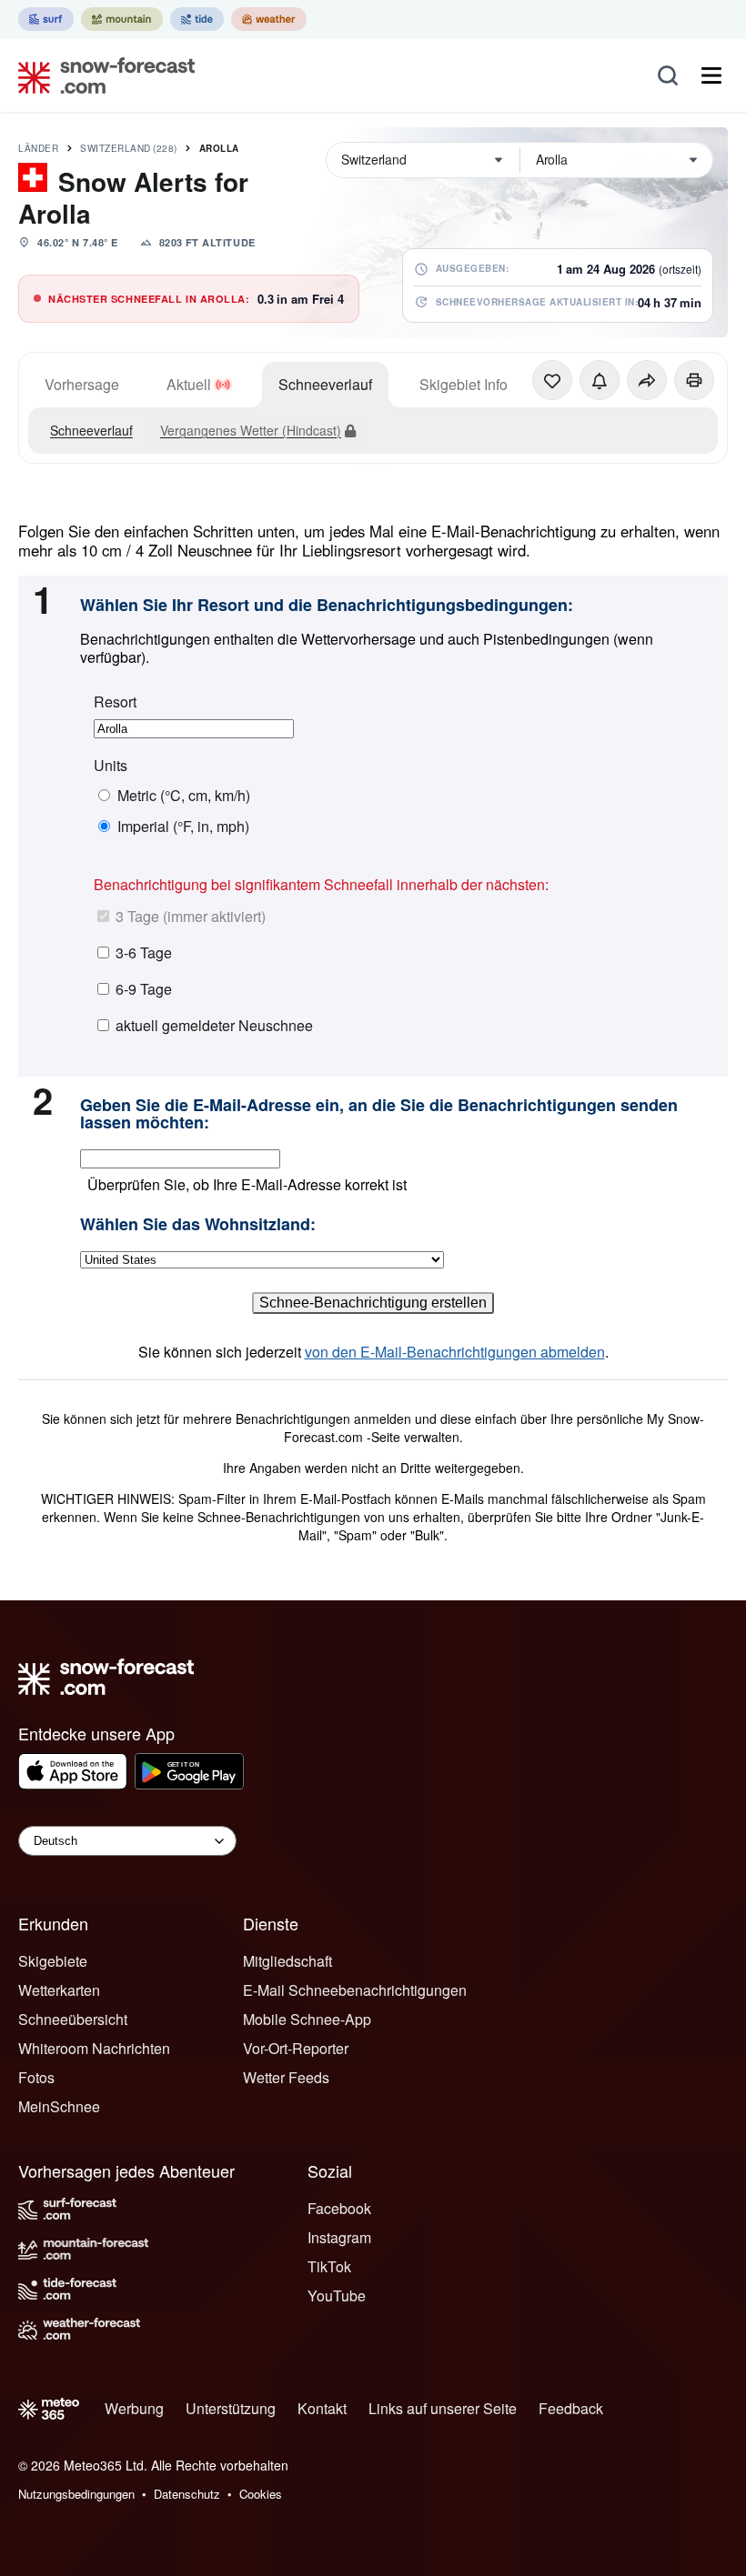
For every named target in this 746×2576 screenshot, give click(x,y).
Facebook (339, 2208)
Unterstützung (231, 2408)
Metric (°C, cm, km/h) (184, 796)
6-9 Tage (144, 989)
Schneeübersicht (73, 2019)
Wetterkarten (59, 1990)
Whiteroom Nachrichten (94, 2048)
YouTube (337, 2295)
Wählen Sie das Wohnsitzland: (198, 1225)
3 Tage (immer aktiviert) (191, 916)
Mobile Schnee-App (307, 2019)
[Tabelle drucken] (694, 380)
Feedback (571, 2408)
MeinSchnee (59, 2106)
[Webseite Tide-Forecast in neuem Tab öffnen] (197, 19)
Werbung (134, 2408)
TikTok (329, 2266)
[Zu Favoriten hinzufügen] (552, 380)
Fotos (36, 2077)
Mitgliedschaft (287, 1961)
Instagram (339, 2237)
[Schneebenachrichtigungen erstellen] (600, 380)
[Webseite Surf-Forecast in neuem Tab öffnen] (46, 19)
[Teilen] (647, 380)
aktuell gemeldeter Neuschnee (214, 1025)
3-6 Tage (144, 952)
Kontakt (322, 2408)
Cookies (261, 2494)
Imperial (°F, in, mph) (183, 827)
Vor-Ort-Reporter (296, 2048)
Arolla (219, 148)
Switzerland (129, 148)
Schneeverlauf (325, 384)
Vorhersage (82, 384)
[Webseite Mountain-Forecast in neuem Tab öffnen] (122, 19)
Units (111, 766)
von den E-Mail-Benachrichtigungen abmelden (455, 1352)
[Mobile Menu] (711, 75)
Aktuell (189, 384)
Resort (115, 702)
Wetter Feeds (286, 2077)
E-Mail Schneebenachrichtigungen (355, 1990)
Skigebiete (53, 1961)
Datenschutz (187, 2494)
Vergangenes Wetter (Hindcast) (251, 430)
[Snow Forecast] (101, 75)
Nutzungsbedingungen (76, 2494)
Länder (38, 148)
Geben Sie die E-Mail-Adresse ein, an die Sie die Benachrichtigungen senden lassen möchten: (379, 1114)
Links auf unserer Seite (443, 2408)
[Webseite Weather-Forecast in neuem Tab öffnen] (269, 19)
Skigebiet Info (464, 384)
